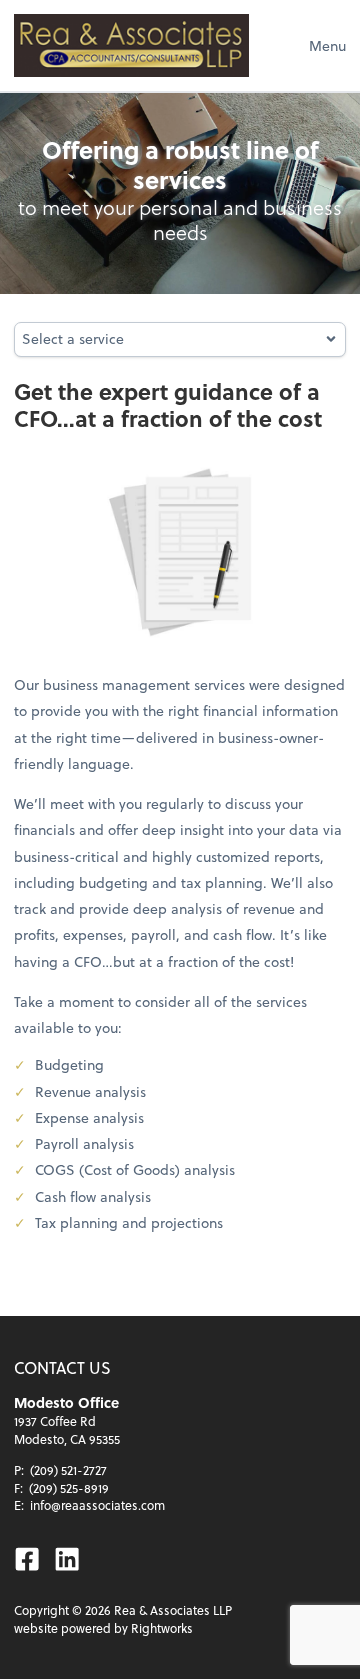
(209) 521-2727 (68, 1470)
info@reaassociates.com (97, 1505)
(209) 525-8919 (69, 1488)
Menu (327, 45)
